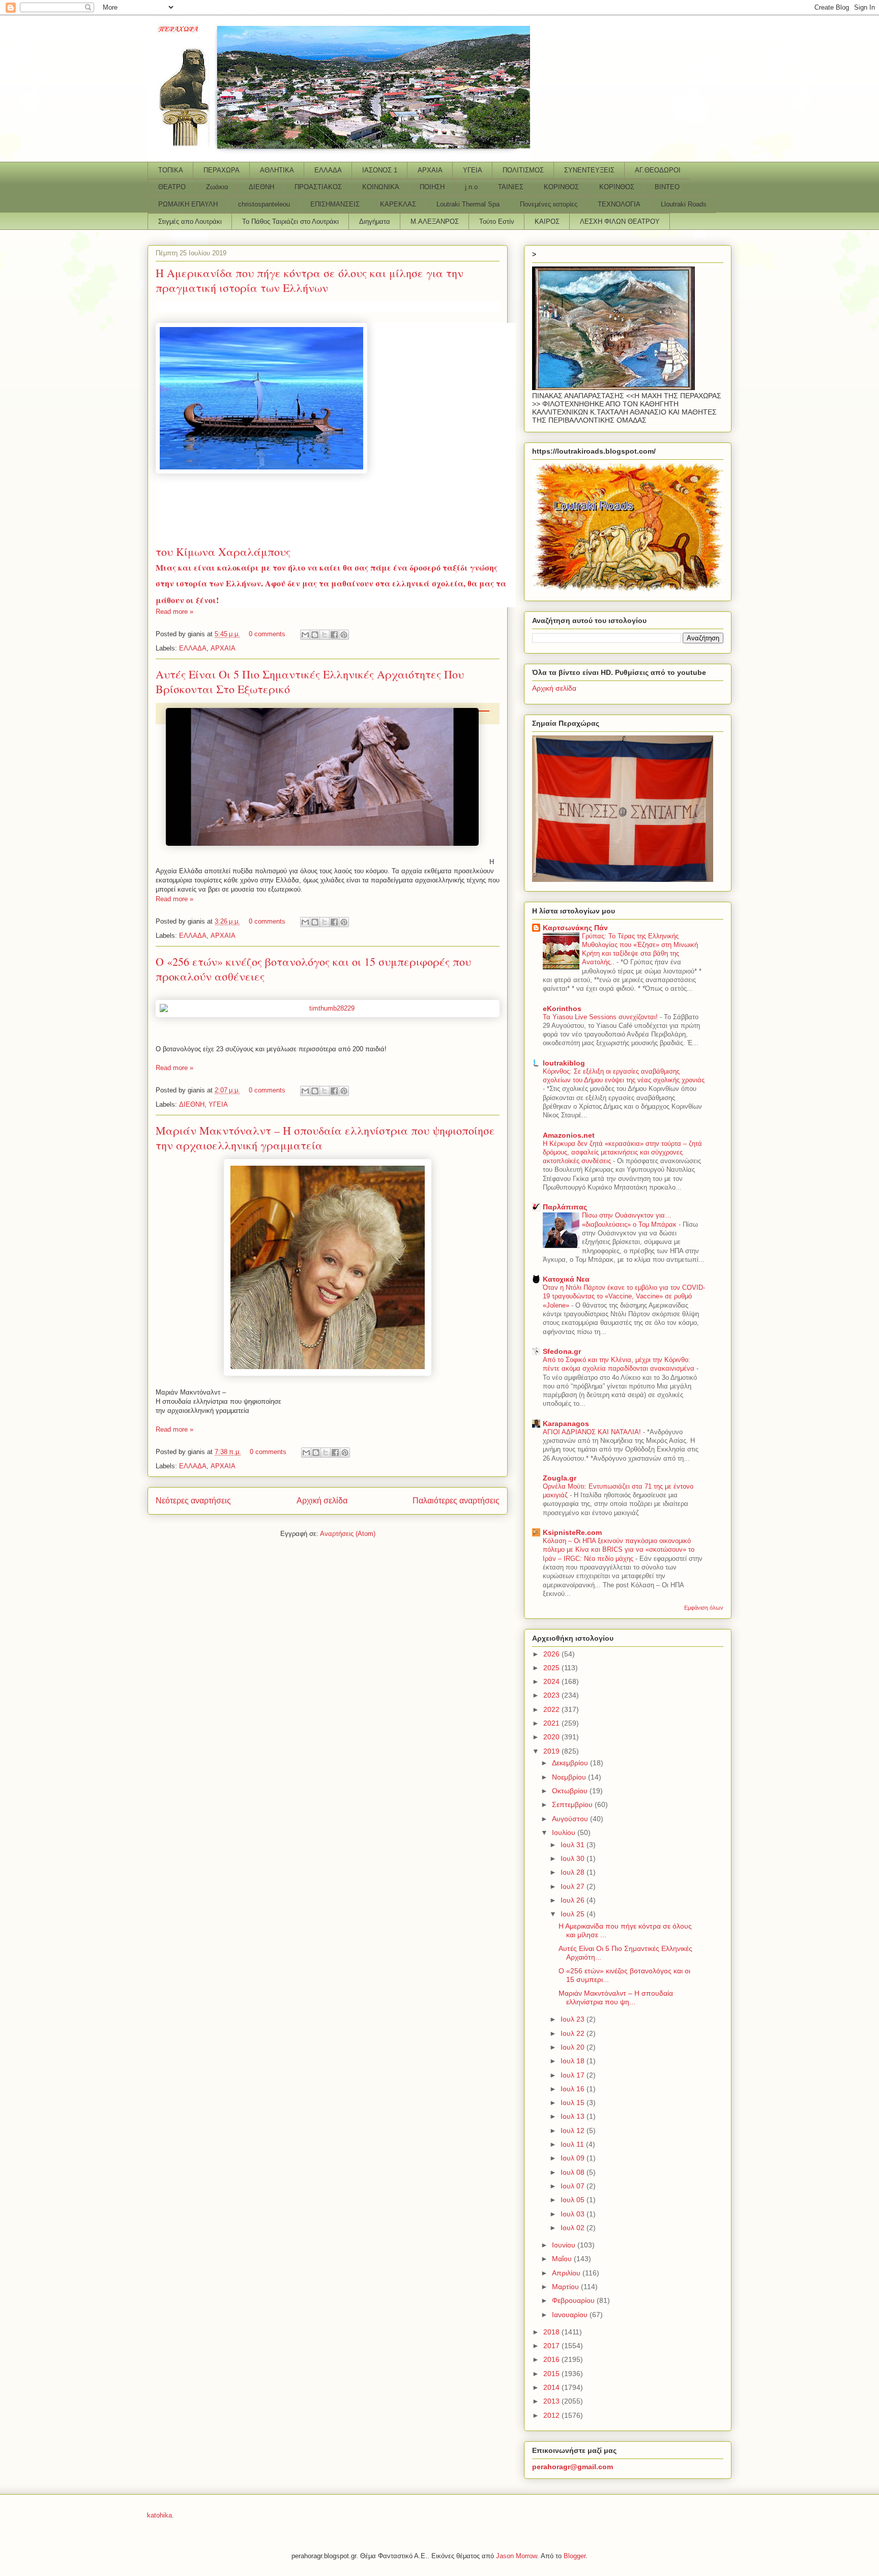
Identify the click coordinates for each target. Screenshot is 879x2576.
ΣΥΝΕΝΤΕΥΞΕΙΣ (589, 170)
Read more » (174, 612)
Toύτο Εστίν (497, 221)
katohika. (160, 2515)
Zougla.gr (560, 1478)
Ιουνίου (565, 2245)
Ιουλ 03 (574, 2214)
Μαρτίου (566, 2287)
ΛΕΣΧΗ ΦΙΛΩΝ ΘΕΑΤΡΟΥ (620, 221)
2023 (552, 1695)
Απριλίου (567, 2273)
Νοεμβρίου (570, 1777)
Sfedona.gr (562, 1351)
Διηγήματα (375, 221)
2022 (552, 1709)
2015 (552, 2374)
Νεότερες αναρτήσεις (193, 1501)
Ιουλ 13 (574, 2116)
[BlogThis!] (315, 635)
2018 (552, 2332)
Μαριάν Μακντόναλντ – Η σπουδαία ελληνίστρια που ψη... (616, 1997)
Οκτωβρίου (571, 1791)
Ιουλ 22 (574, 2033)
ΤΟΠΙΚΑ (171, 170)
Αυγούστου (571, 1819)
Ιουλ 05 (574, 2200)
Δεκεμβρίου (571, 1763)
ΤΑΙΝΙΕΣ (511, 187)
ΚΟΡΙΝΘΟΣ (561, 187)
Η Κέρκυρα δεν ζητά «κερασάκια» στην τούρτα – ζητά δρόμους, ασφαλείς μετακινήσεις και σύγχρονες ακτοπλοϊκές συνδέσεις (622, 1152)
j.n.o (471, 187)
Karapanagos (566, 1424)
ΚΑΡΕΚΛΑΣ (398, 204)
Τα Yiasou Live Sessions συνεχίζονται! (601, 1017)
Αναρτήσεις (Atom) (348, 1534)
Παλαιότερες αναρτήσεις (456, 1501)
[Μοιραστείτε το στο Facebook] (334, 635)
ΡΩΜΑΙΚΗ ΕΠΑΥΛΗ (188, 204)
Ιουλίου (565, 1832)
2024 (552, 1681)
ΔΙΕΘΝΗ (261, 187)
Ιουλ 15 (574, 2103)
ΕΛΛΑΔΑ (328, 170)
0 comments (267, 634)
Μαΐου (563, 2259)
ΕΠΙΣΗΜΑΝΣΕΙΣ (335, 204)
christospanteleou (264, 204)
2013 (552, 2401)
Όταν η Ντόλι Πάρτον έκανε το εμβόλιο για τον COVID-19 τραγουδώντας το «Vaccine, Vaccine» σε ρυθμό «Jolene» (624, 1296)
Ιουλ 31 (574, 1845)
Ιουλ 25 (574, 1914)
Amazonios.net (569, 1135)
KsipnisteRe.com (572, 1532)
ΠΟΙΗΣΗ (432, 187)
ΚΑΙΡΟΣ (547, 221)
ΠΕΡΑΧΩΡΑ (222, 170)
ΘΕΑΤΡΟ (172, 187)
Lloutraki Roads (684, 204)
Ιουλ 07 (574, 2186)
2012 (552, 2415)
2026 (552, 1654)
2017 (552, 2346)
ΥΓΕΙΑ (473, 170)
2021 (552, 1723)
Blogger (575, 2556)
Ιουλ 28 (574, 1872)
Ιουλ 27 (574, 1886)
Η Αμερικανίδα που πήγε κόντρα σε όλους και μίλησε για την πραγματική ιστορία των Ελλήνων (310, 280)
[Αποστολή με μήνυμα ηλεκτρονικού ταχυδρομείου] (305, 635)
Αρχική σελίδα (322, 1501)
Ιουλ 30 (574, 1858)
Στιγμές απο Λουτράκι (190, 221)
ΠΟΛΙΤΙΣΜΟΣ (523, 170)
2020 (552, 1737)
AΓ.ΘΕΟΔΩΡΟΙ (658, 170)
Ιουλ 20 (574, 2047)
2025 (552, 1668)
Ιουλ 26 (574, 1900)
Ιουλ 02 (574, 2228)
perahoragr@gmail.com (573, 2467)
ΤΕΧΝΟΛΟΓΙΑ (619, 204)
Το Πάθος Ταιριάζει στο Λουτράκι (290, 221)
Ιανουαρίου (571, 2315)
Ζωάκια (217, 187)
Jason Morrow (516, 2556)
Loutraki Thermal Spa (468, 204)
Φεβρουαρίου (574, 2300)
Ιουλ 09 (574, 2158)
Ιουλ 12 (574, 2130)
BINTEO (667, 187)
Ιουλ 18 (574, 2061)
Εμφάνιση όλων (704, 1608)
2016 (552, 2359)
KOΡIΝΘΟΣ (617, 187)
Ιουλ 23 (574, 2019)
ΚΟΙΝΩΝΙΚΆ (381, 187)
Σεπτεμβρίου (573, 1804)
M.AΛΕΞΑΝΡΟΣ (435, 221)
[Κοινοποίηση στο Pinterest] (344, 635)
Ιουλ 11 (573, 2144)
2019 (552, 1751)
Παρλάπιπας (565, 1207)
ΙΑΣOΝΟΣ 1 (380, 170)
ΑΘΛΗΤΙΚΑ (277, 170)
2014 (552, 2387)
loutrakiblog (564, 1063)
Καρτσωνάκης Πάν (575, 928)
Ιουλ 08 (574, 2172)
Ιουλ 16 (574, 2089)
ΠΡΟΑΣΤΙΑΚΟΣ (318, 187)
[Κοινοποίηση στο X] (325, 635)
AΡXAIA (430, 170)
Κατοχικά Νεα (566, 1279)
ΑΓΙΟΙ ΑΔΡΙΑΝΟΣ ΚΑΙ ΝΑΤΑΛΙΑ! (593, 1432)
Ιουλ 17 (574, 2075)
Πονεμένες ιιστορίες (549, 204)
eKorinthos (562, 1009)
